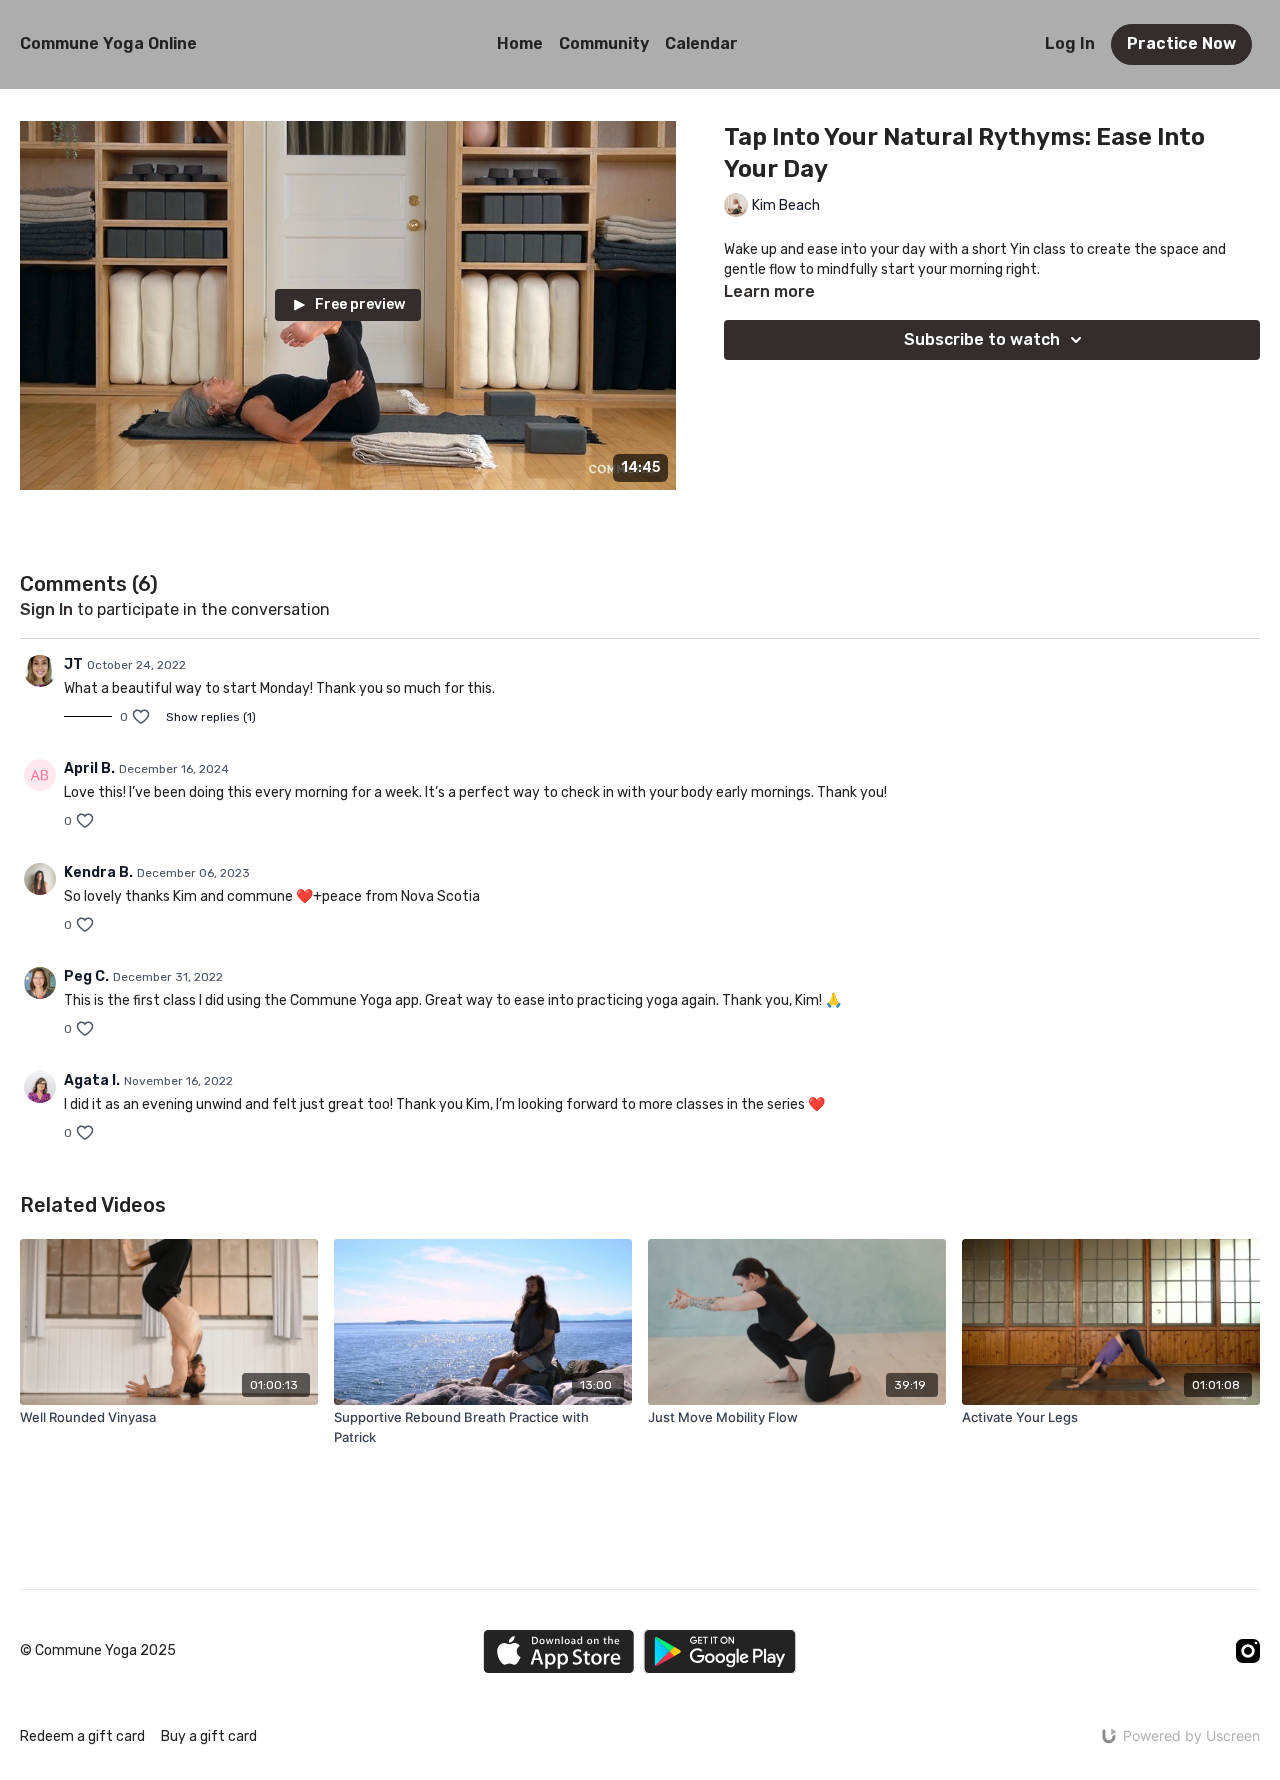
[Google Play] (720, 1651)
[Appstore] (558, 1651)
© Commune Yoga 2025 (98, 1651)
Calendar (701, 43)
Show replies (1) (211, 717)
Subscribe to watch (982, 339)
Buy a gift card (209, 1736)
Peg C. (86, 976)
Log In (1070, 43)
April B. (89, 768)
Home (520, 43)
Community (604, 43)
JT (73, 664)
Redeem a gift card (82, 1736)
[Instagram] (1248, 1651)
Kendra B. (98, 872)
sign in (46, 609)
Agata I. (92, 1080)
